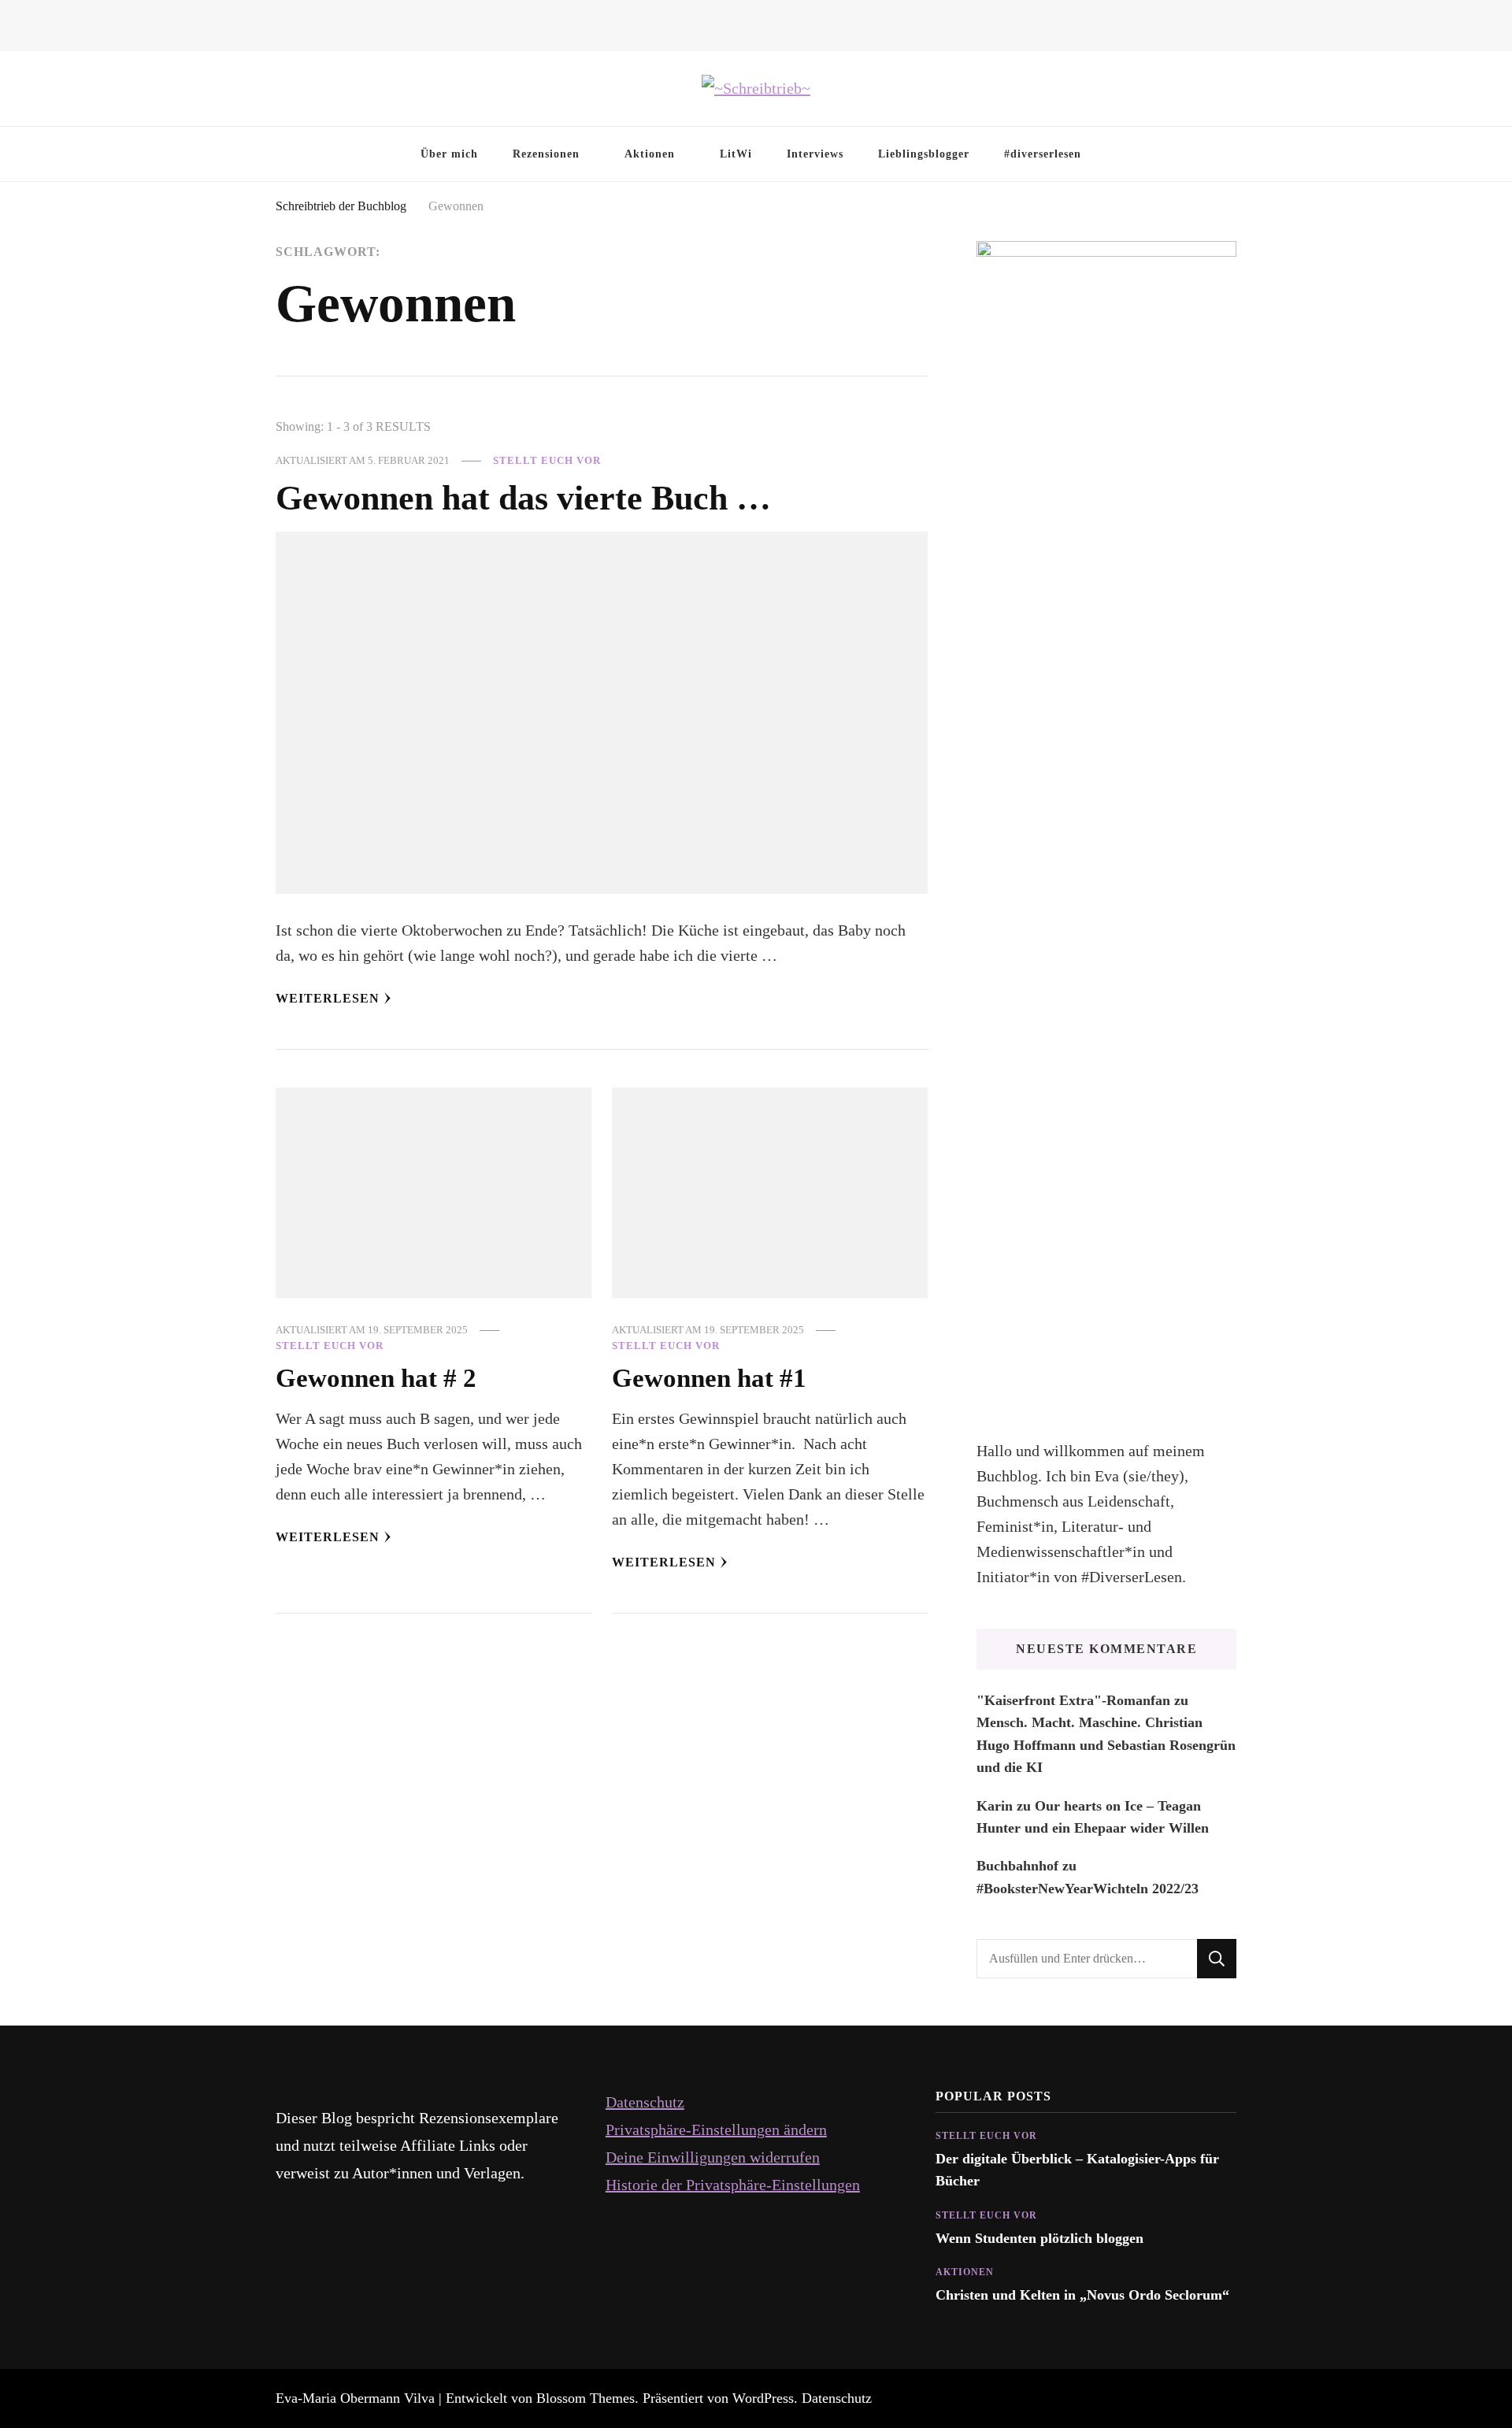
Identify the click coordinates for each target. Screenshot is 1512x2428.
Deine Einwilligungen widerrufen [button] (713, 2157)
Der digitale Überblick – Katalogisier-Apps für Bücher (1077, 2170)
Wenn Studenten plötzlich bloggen (1039, 2238)
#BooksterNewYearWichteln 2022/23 (1088, 1889)
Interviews (815, 154)
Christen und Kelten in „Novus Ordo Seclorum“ (1082, 2295)
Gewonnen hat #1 (709, 1378)
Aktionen (650, 154)
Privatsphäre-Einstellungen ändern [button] (716, 2130)
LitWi (736, 154)
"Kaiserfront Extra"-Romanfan (1073, 1700)
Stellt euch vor (547, 460)
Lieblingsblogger (924, 154)
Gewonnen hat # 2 (376, 1378)
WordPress (763, 2398)
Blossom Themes (586, 2398)
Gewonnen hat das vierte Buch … (523, 498)
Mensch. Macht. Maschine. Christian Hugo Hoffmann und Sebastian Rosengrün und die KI (1106, 1745)
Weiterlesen (328, 998)
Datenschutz (645, 2102)
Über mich (449, 154)
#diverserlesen (1043, 154)
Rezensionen (546, 154)
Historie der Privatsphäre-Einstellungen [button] (733, 2185)
